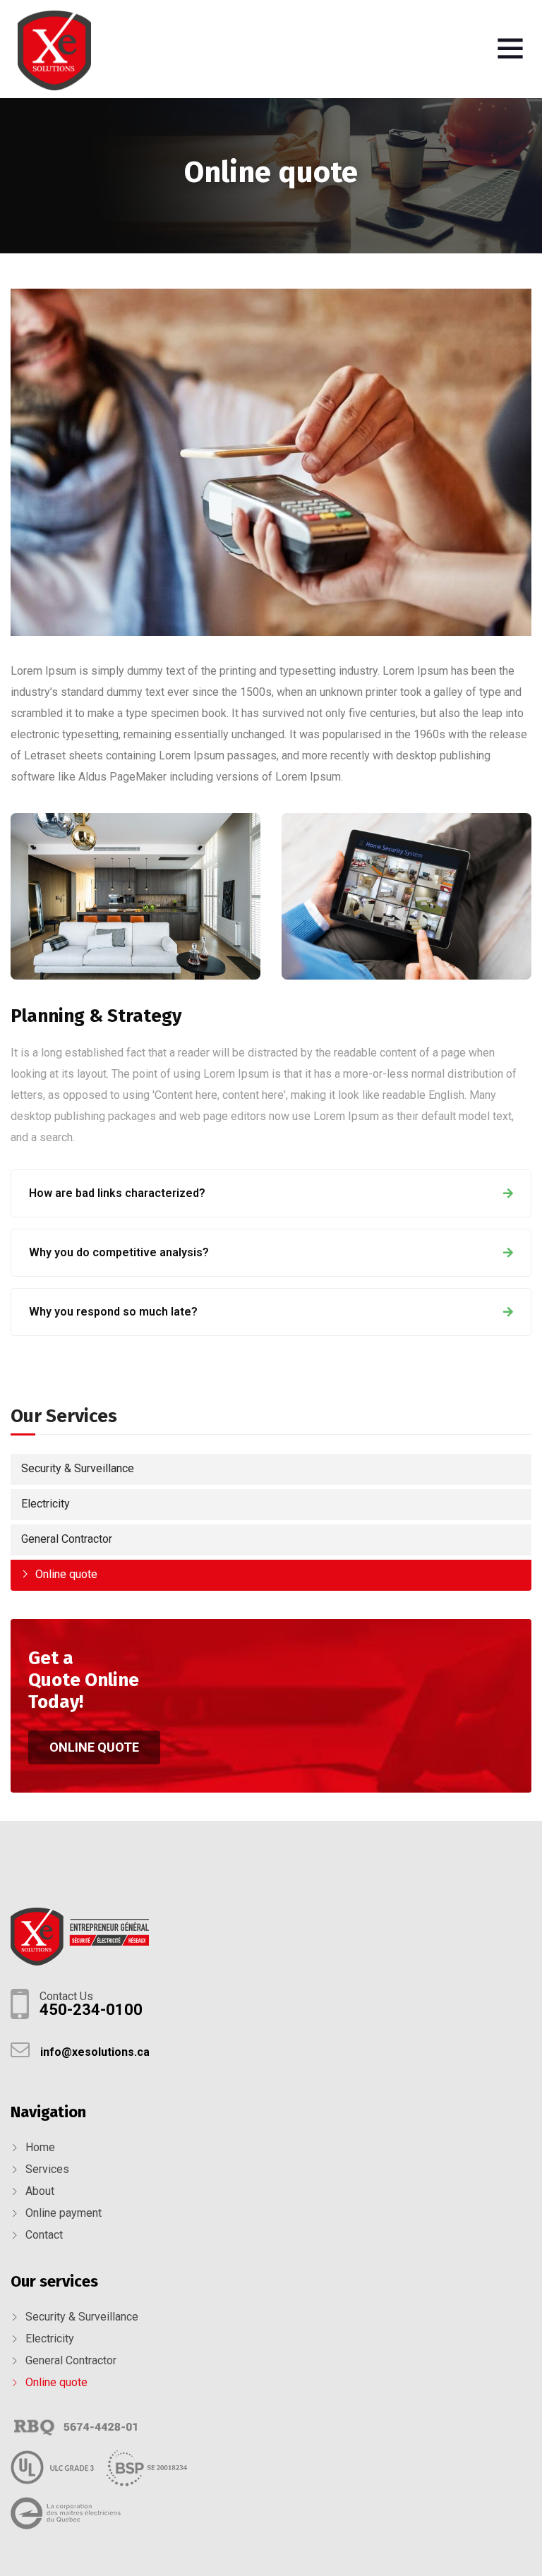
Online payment (64, 2213)
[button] (94, 1747)
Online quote (66, 1574)
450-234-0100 (91, 2010)
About (40, 2191)
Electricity (46, 1504)
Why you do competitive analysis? (119, 1252)
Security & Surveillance (78, 1468)
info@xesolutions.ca (95, 2052)
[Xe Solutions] (54, 52)
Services (47, 2169)
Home (40, 2147)
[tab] (271, 1193)
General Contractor (67, 1539)
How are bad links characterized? (117, 1193)
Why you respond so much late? (113, 1312)
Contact (44, 2235)
